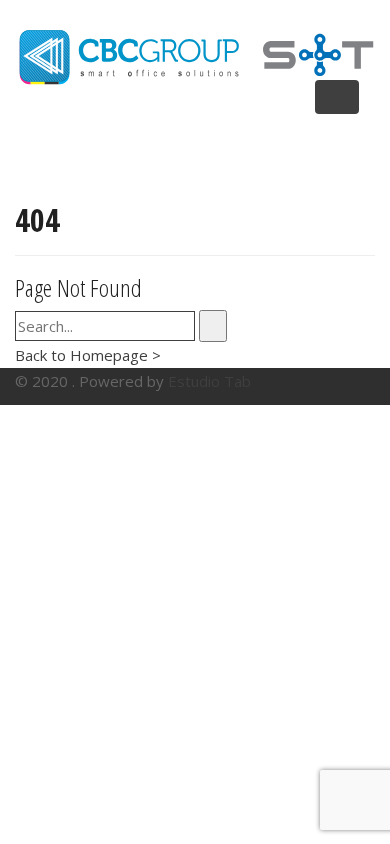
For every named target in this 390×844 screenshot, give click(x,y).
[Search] (213, 326)
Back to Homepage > (88, 355)
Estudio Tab (209, 381)
